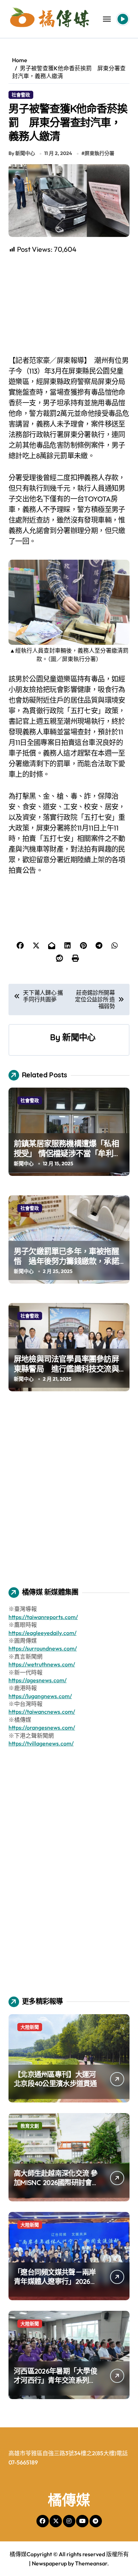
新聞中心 (79, 1037)
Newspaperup (49, 2563)
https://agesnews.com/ (38, 1680)
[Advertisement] (70, 305)
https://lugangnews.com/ (40, 1696)
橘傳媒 (69, 2500)
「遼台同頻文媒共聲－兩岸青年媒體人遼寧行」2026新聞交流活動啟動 (55, 2281)
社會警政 (21, 95)
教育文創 (30, 2126)
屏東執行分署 (99, 153)
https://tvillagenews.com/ (41, 1743)
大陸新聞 (30, 2027)
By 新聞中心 (22, 153)
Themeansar (91, 2563)
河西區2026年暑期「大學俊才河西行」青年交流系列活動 (55, 2380)
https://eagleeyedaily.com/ (42, 1633)
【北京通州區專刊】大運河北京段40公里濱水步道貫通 (55, 2079)
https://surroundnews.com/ (43, 1648)
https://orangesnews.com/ (42, 1727)
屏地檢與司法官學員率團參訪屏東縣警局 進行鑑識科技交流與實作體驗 (66, 1369)
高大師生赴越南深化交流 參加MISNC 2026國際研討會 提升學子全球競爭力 (56, 2182)
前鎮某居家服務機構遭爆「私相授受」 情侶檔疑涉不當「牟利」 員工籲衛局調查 (67, 1153)
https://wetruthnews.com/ (42, 1664)
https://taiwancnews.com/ (42, 1712)
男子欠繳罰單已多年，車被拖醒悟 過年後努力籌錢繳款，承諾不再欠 (66, 1261)
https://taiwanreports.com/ (43, 1617)
